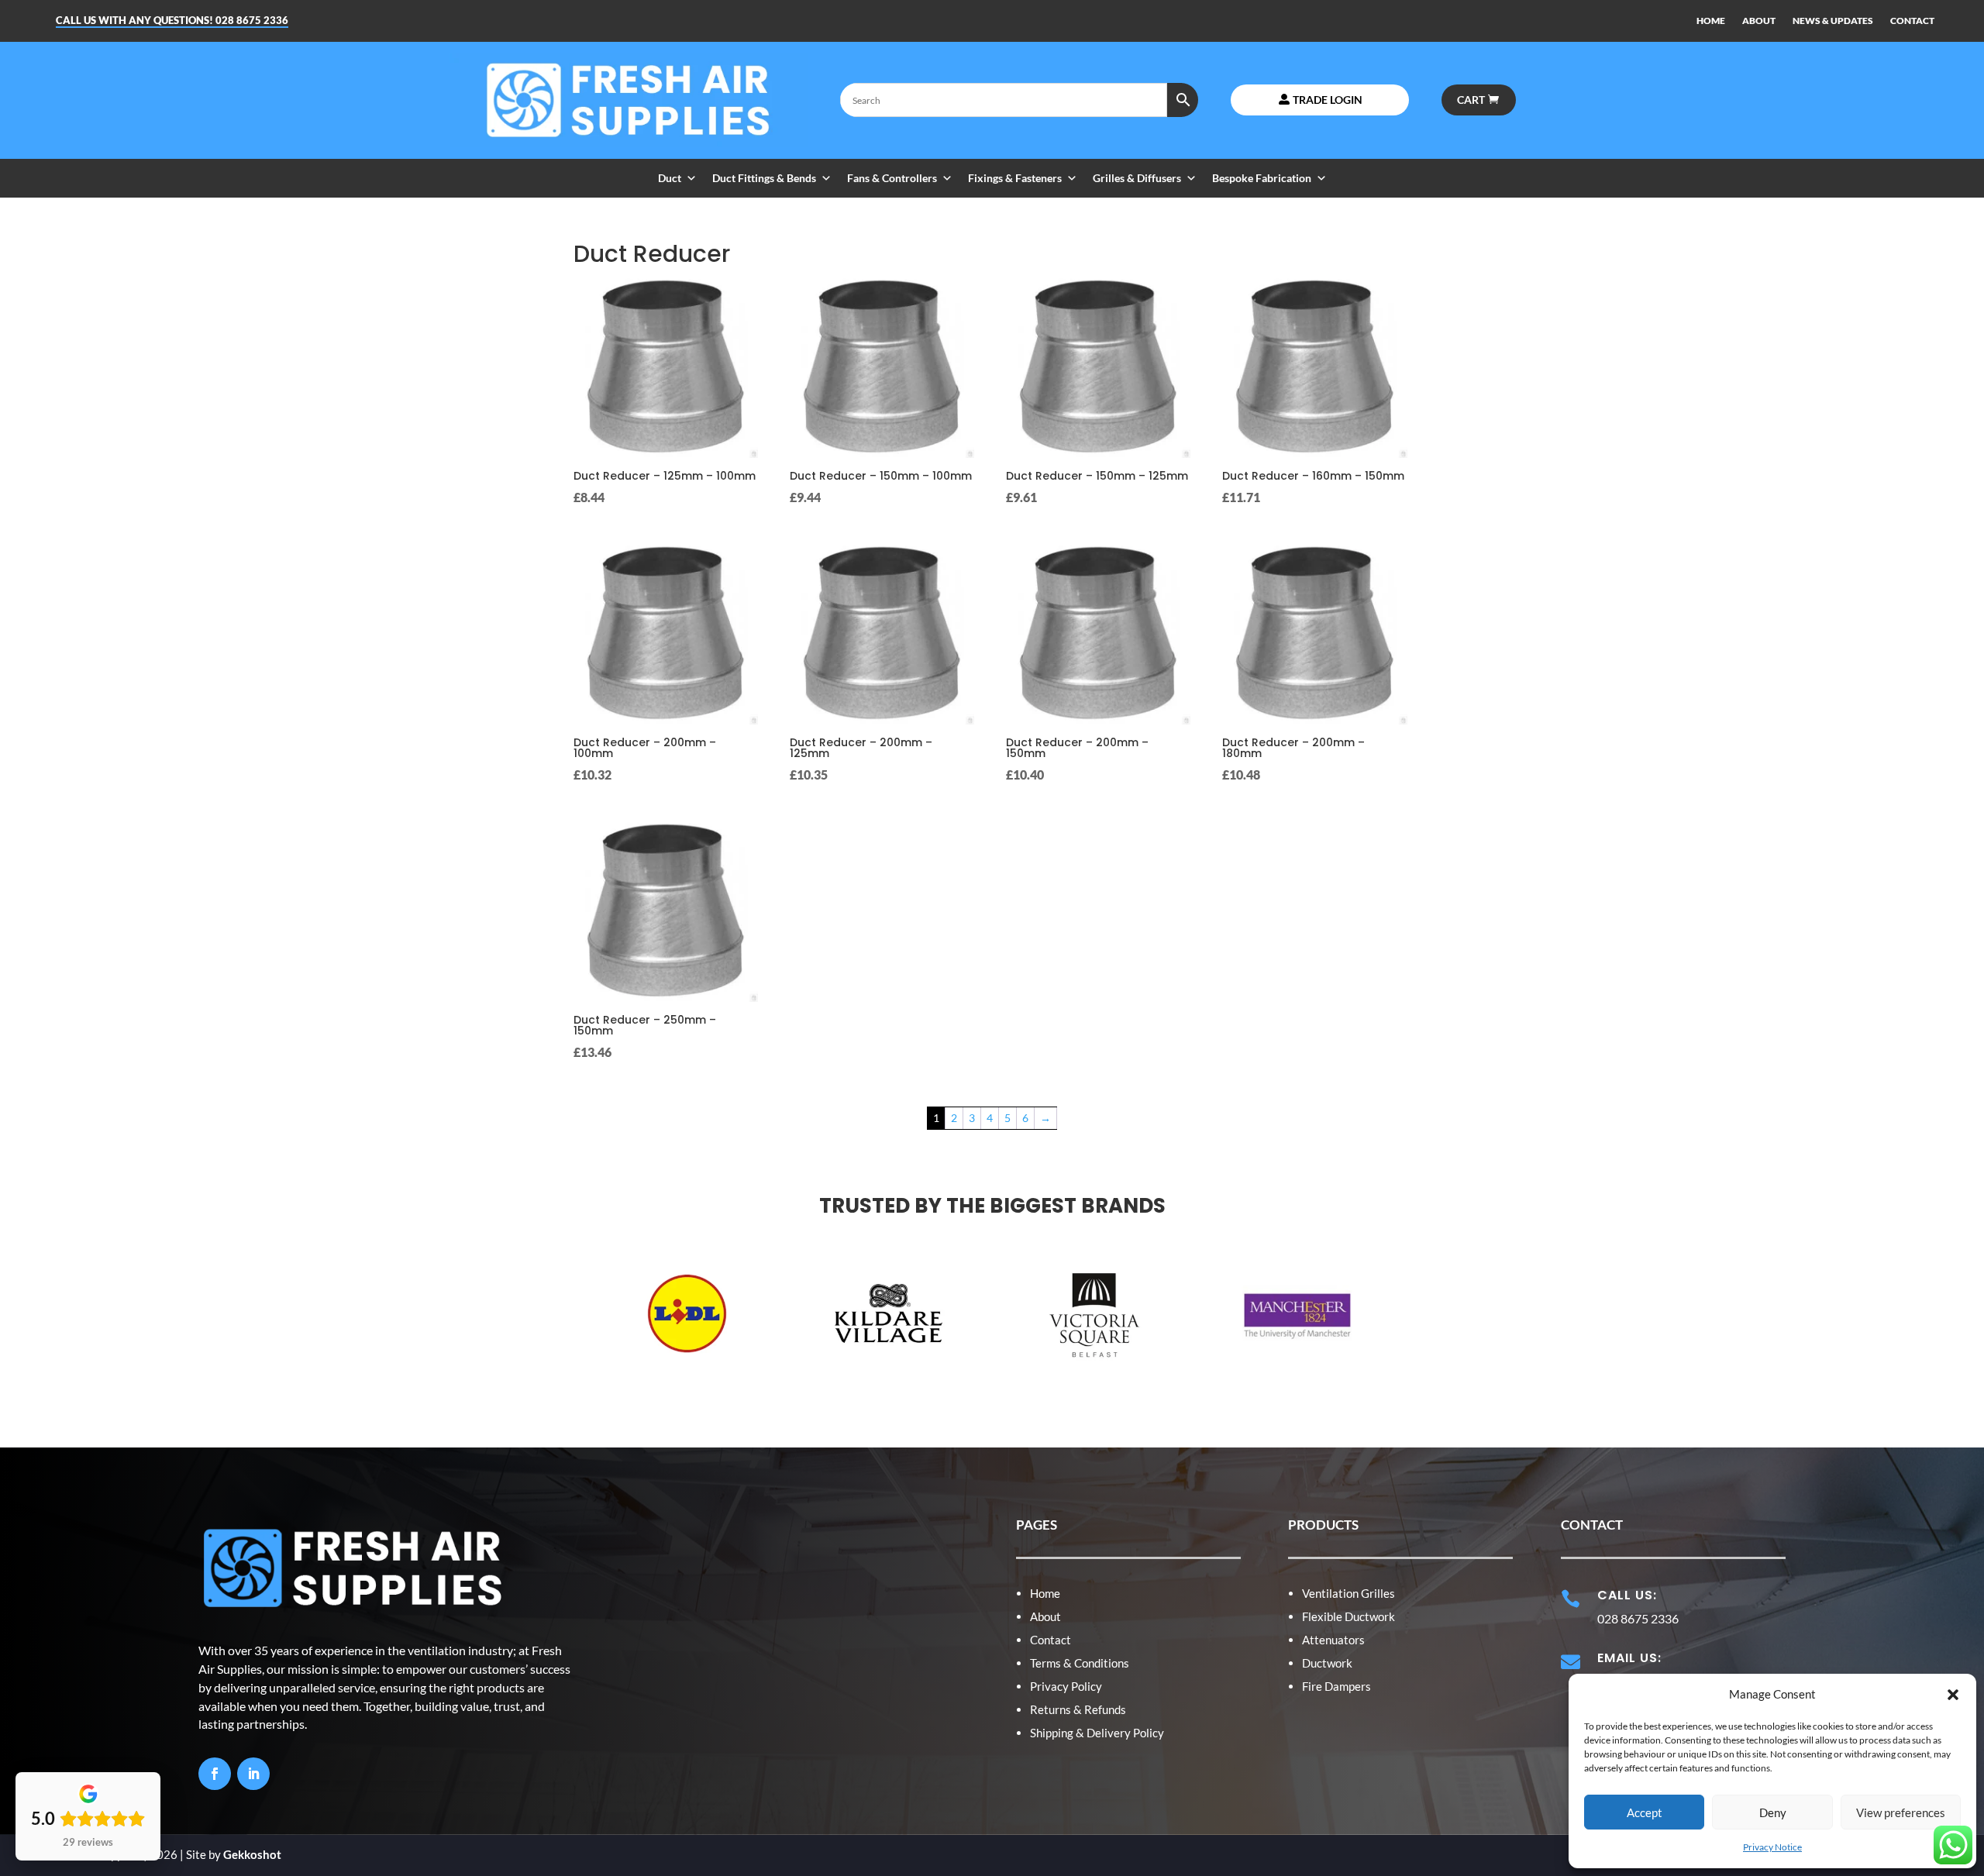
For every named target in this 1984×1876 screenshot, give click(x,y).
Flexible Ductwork (1348, 1616)
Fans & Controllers (892, 178)
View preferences (1901, 1812)
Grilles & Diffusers (1137, 178)
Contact (1051, 1640)
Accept (1645, 1812)
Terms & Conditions (1080, 1663)
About (1045, 1616)
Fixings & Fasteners (1015, 178)
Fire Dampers (1336, 1686)
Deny (1773, 1812)
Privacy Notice (1772, 1847)
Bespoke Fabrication (1262, 178)
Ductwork (1327, 1663)
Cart (1471, 100)
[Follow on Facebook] (215, 1774)
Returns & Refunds (1078, 1709)
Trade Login (1328, 100)
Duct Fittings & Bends (764, 178)
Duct (670, 178)
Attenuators (1333, 1640)
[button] (1953, 1695)
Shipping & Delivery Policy (1097, 1733)
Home (1045, 1593)
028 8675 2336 (252, 20)
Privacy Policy (1066, 1686)
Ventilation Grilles (1348, 1593)
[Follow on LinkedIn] (253, 1774)
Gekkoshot (252, 1854)
